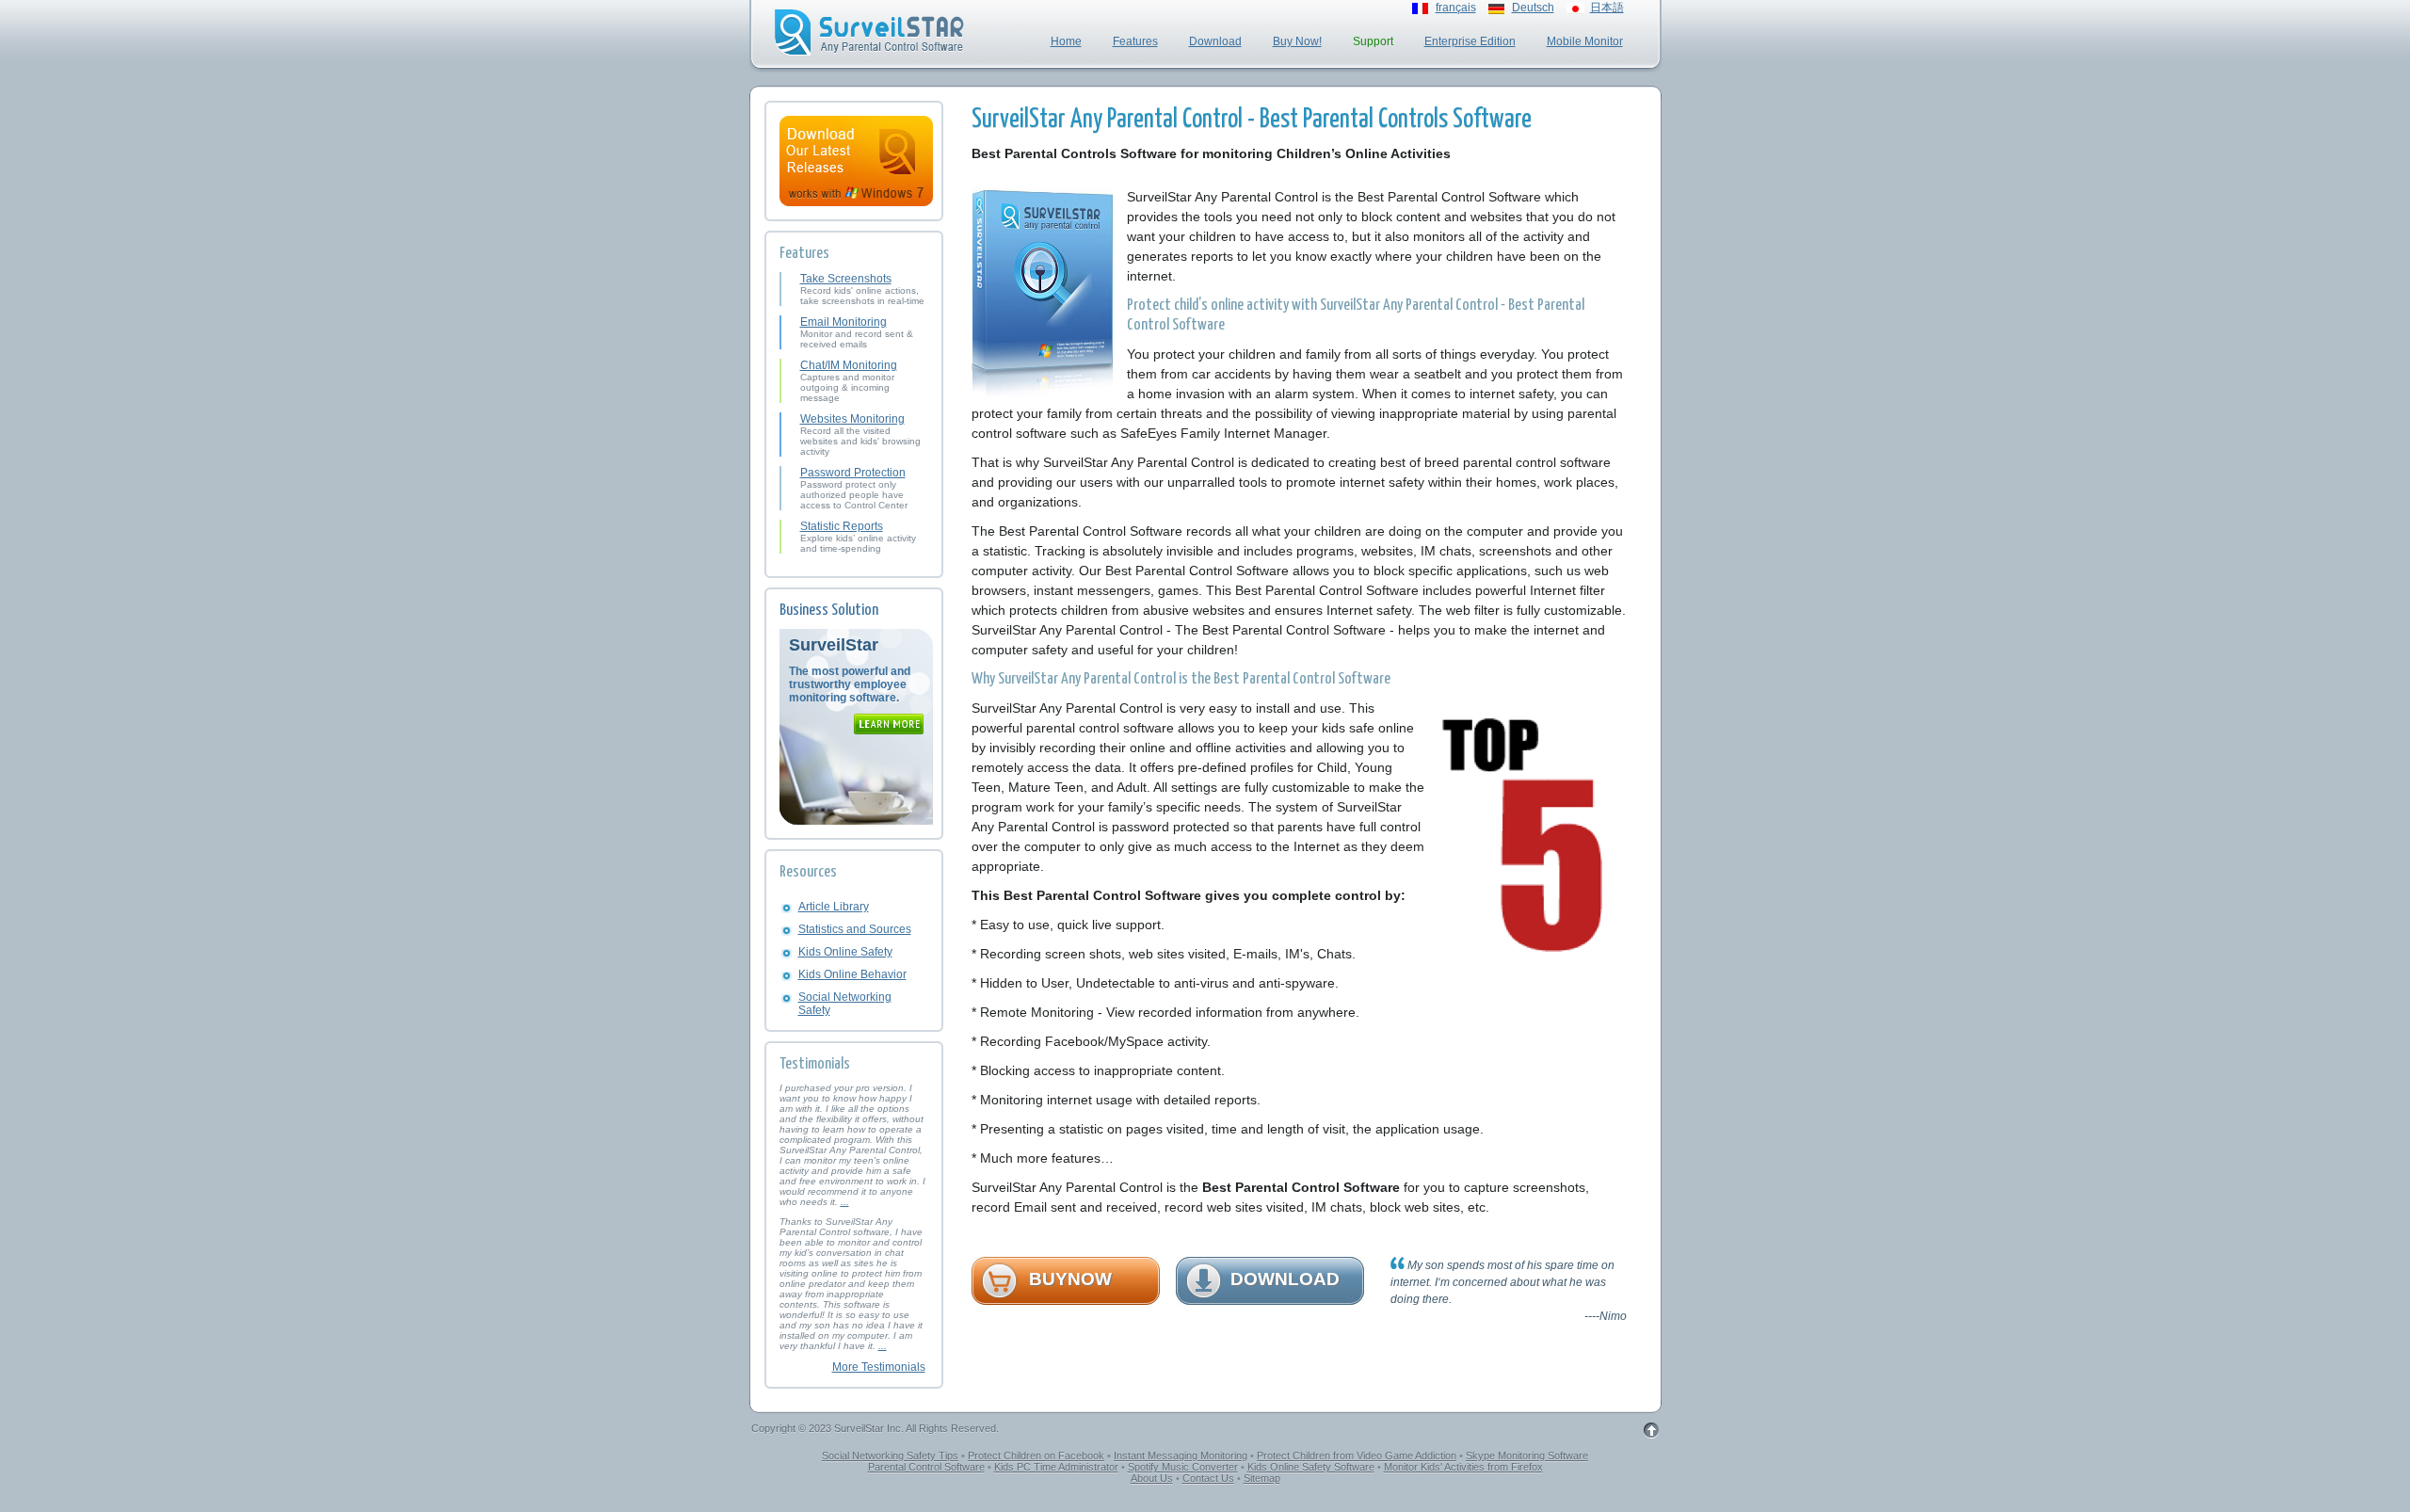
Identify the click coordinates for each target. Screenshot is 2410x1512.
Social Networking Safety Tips (890, 1456)
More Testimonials (879, 1367)
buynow (1070, 1279)
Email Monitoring (843, 322)
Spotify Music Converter (1183, 1467)
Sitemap (1262, 1478)
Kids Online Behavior (852, 974)
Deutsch (1533, 8)
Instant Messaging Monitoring (1181, 1456)
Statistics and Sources (855, 929)
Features (1135, 41)
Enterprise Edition (1470, 41)
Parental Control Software (926, 1467)
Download (1215, 41)
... (845, 1202)
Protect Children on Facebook (1036, 1456)
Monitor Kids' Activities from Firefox (1463, 1467)
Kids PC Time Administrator (1056, 1467)
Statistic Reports (842, 526)
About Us (1152, 1478)
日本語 (1607, 8)
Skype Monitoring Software (1527, 1456)
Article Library (834, 907)
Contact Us (1208, 1478)
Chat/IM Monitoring (849, 365)
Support (1373, 41)
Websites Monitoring (852, 419)
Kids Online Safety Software (1311, 1467)
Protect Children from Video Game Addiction (1357, 1456)
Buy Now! (1297, 41)
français (1456, 8)
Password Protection (853, 473)
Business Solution (829, 611)
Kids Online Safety (845, 952)
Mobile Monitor (1585, 41)
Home (1066, 41)
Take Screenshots (846, 279)
